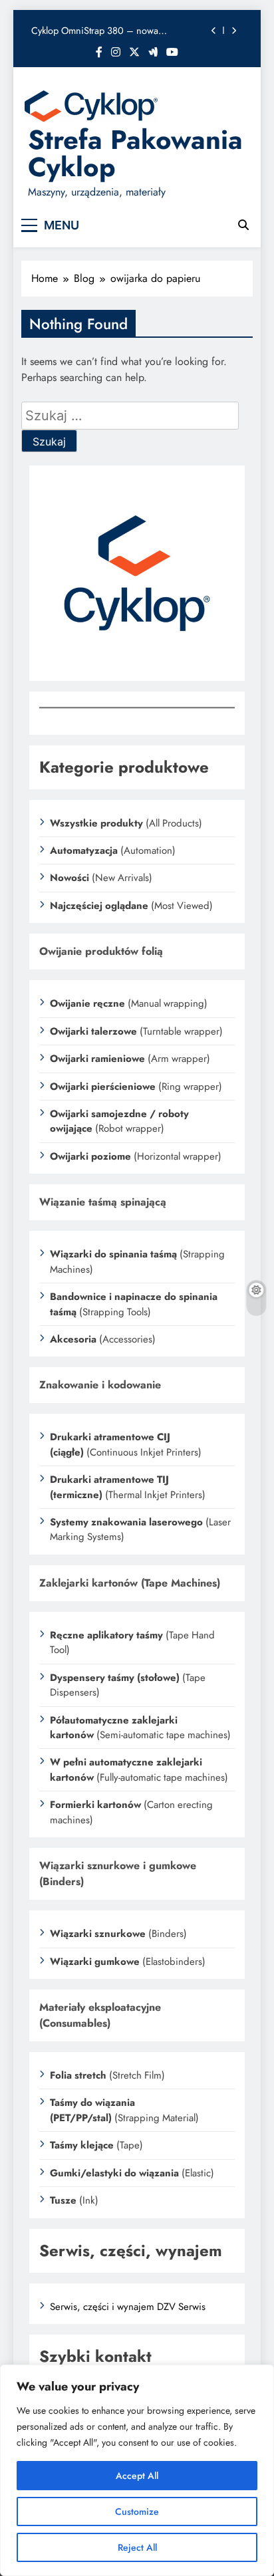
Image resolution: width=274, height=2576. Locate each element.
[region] (137, 2470)
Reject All (137, 2547)
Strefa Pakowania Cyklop (135, 153)
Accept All (137, 2476)
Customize (137, 2512)
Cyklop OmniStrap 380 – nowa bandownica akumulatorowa (95, 31)
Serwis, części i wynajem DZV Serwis (128, 2307)
